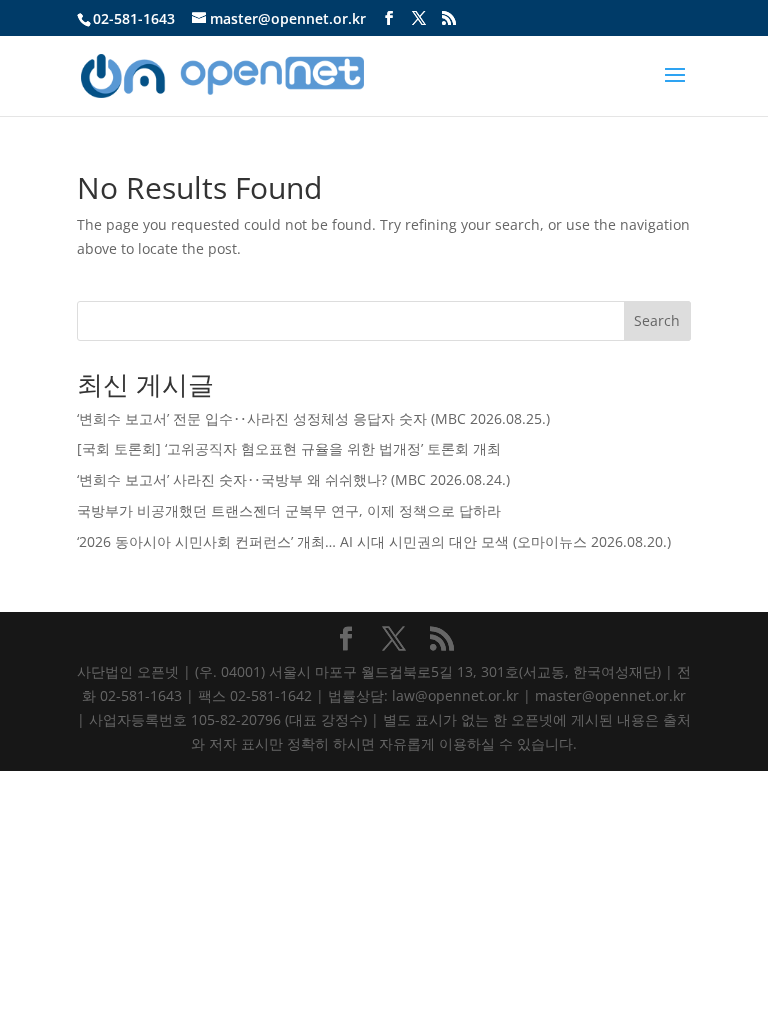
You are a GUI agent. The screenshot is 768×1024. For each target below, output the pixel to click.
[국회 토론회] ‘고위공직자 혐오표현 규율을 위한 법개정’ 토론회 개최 (289, 448)
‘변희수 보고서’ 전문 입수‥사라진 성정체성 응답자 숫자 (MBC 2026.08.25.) (313, 418)
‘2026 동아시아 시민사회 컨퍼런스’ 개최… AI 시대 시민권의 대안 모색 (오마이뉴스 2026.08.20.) (374, 541)
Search (657, 320)
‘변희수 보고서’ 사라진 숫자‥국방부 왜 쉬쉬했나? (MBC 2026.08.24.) (293, 479)
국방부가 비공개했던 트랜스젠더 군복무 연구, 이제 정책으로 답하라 (289, 510)
